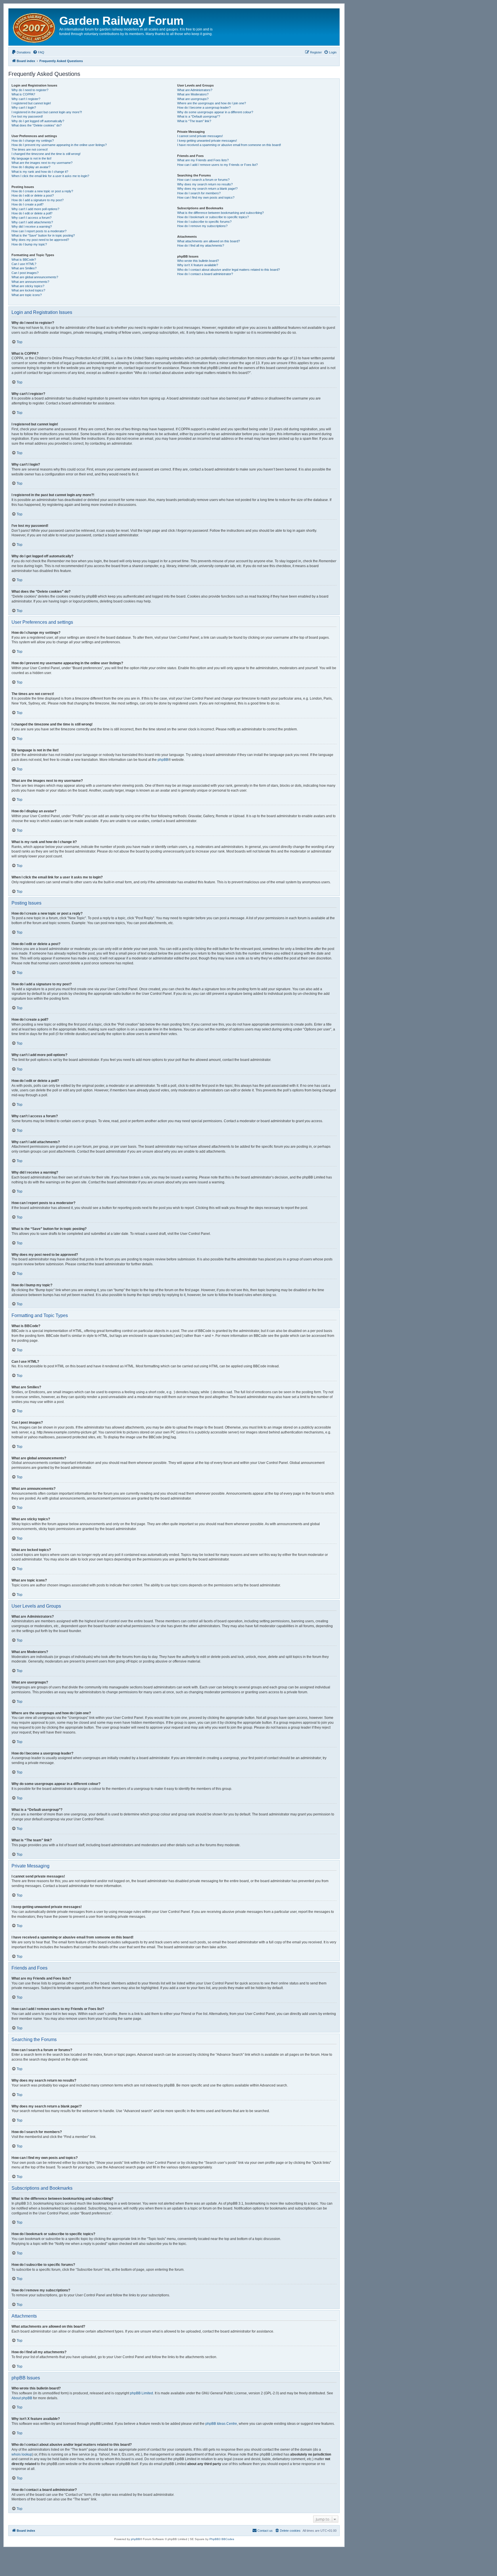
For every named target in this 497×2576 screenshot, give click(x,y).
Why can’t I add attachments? (32, 222)
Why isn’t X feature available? (198, 265)
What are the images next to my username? (42, 163)
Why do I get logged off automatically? (38, 121)
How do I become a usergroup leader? (204, 108)
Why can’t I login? (24, 108)
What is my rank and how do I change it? (40, 172)
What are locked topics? (28, 290)
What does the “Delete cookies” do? (37, 125)
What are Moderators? (193, 94)
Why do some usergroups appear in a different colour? (215, 112)
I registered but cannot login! (31, 103)
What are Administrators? (195, 90)
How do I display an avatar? (31, 167)
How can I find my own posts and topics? (206, 197)
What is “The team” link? (194, 121)
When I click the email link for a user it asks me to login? (50, 176)
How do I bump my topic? (29, 244)
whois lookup (22, 2454)
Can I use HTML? (24, 264)
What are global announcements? (35, 277)
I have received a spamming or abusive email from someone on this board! (229, 145)
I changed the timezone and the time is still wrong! (46, 154)
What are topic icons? (27, 295)
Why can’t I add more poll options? (35, 209)
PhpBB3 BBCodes (222, 2539)
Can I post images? (25, 273)
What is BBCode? (24, 260)
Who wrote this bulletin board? (198, 261)
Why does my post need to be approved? (40, 240)
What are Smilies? (24, 268)
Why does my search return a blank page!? (207, 189)
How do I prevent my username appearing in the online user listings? (59, 145)
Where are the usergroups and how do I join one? (212, 103)
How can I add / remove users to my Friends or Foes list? (217, 165)
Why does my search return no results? (205, 184)
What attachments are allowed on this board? (209, 241)
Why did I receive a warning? (32, 226)
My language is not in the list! (31, 158)
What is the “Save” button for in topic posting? (43, 235)
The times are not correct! (30, 149)
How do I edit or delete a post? (33, 195)
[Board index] (35, 27)
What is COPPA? (23, 94)
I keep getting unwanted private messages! (207, 141)
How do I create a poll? (27, 204)
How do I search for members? (199, 193)
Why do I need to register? (30, 90)
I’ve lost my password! (27, 116)
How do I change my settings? (33, 141)
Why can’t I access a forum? (31, 218)
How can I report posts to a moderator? (39, 231)
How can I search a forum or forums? (203, 180)
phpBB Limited (142, 2393)
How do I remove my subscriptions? (202, 226)
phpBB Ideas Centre (221, 2424)
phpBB (163, 760)
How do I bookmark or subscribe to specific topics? (213, 217)
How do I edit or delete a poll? (32, 213)
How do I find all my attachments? (201, 245)
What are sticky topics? (28, 286)
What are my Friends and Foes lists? (203, 160)
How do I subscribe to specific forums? (204, 222)
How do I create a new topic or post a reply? (42, 191)
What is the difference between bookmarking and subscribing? (220, 213)
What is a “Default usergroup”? (199, 116)
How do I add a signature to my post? (38, 200)
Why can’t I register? (26, 99)
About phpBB (22, 2398)
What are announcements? (30, 282)
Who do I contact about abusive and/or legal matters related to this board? (229, 270)
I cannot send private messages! (200, 136)
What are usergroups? (193, 99)
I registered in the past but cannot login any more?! (47, 112)
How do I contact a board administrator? (205, 274)
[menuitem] (21, 52)
